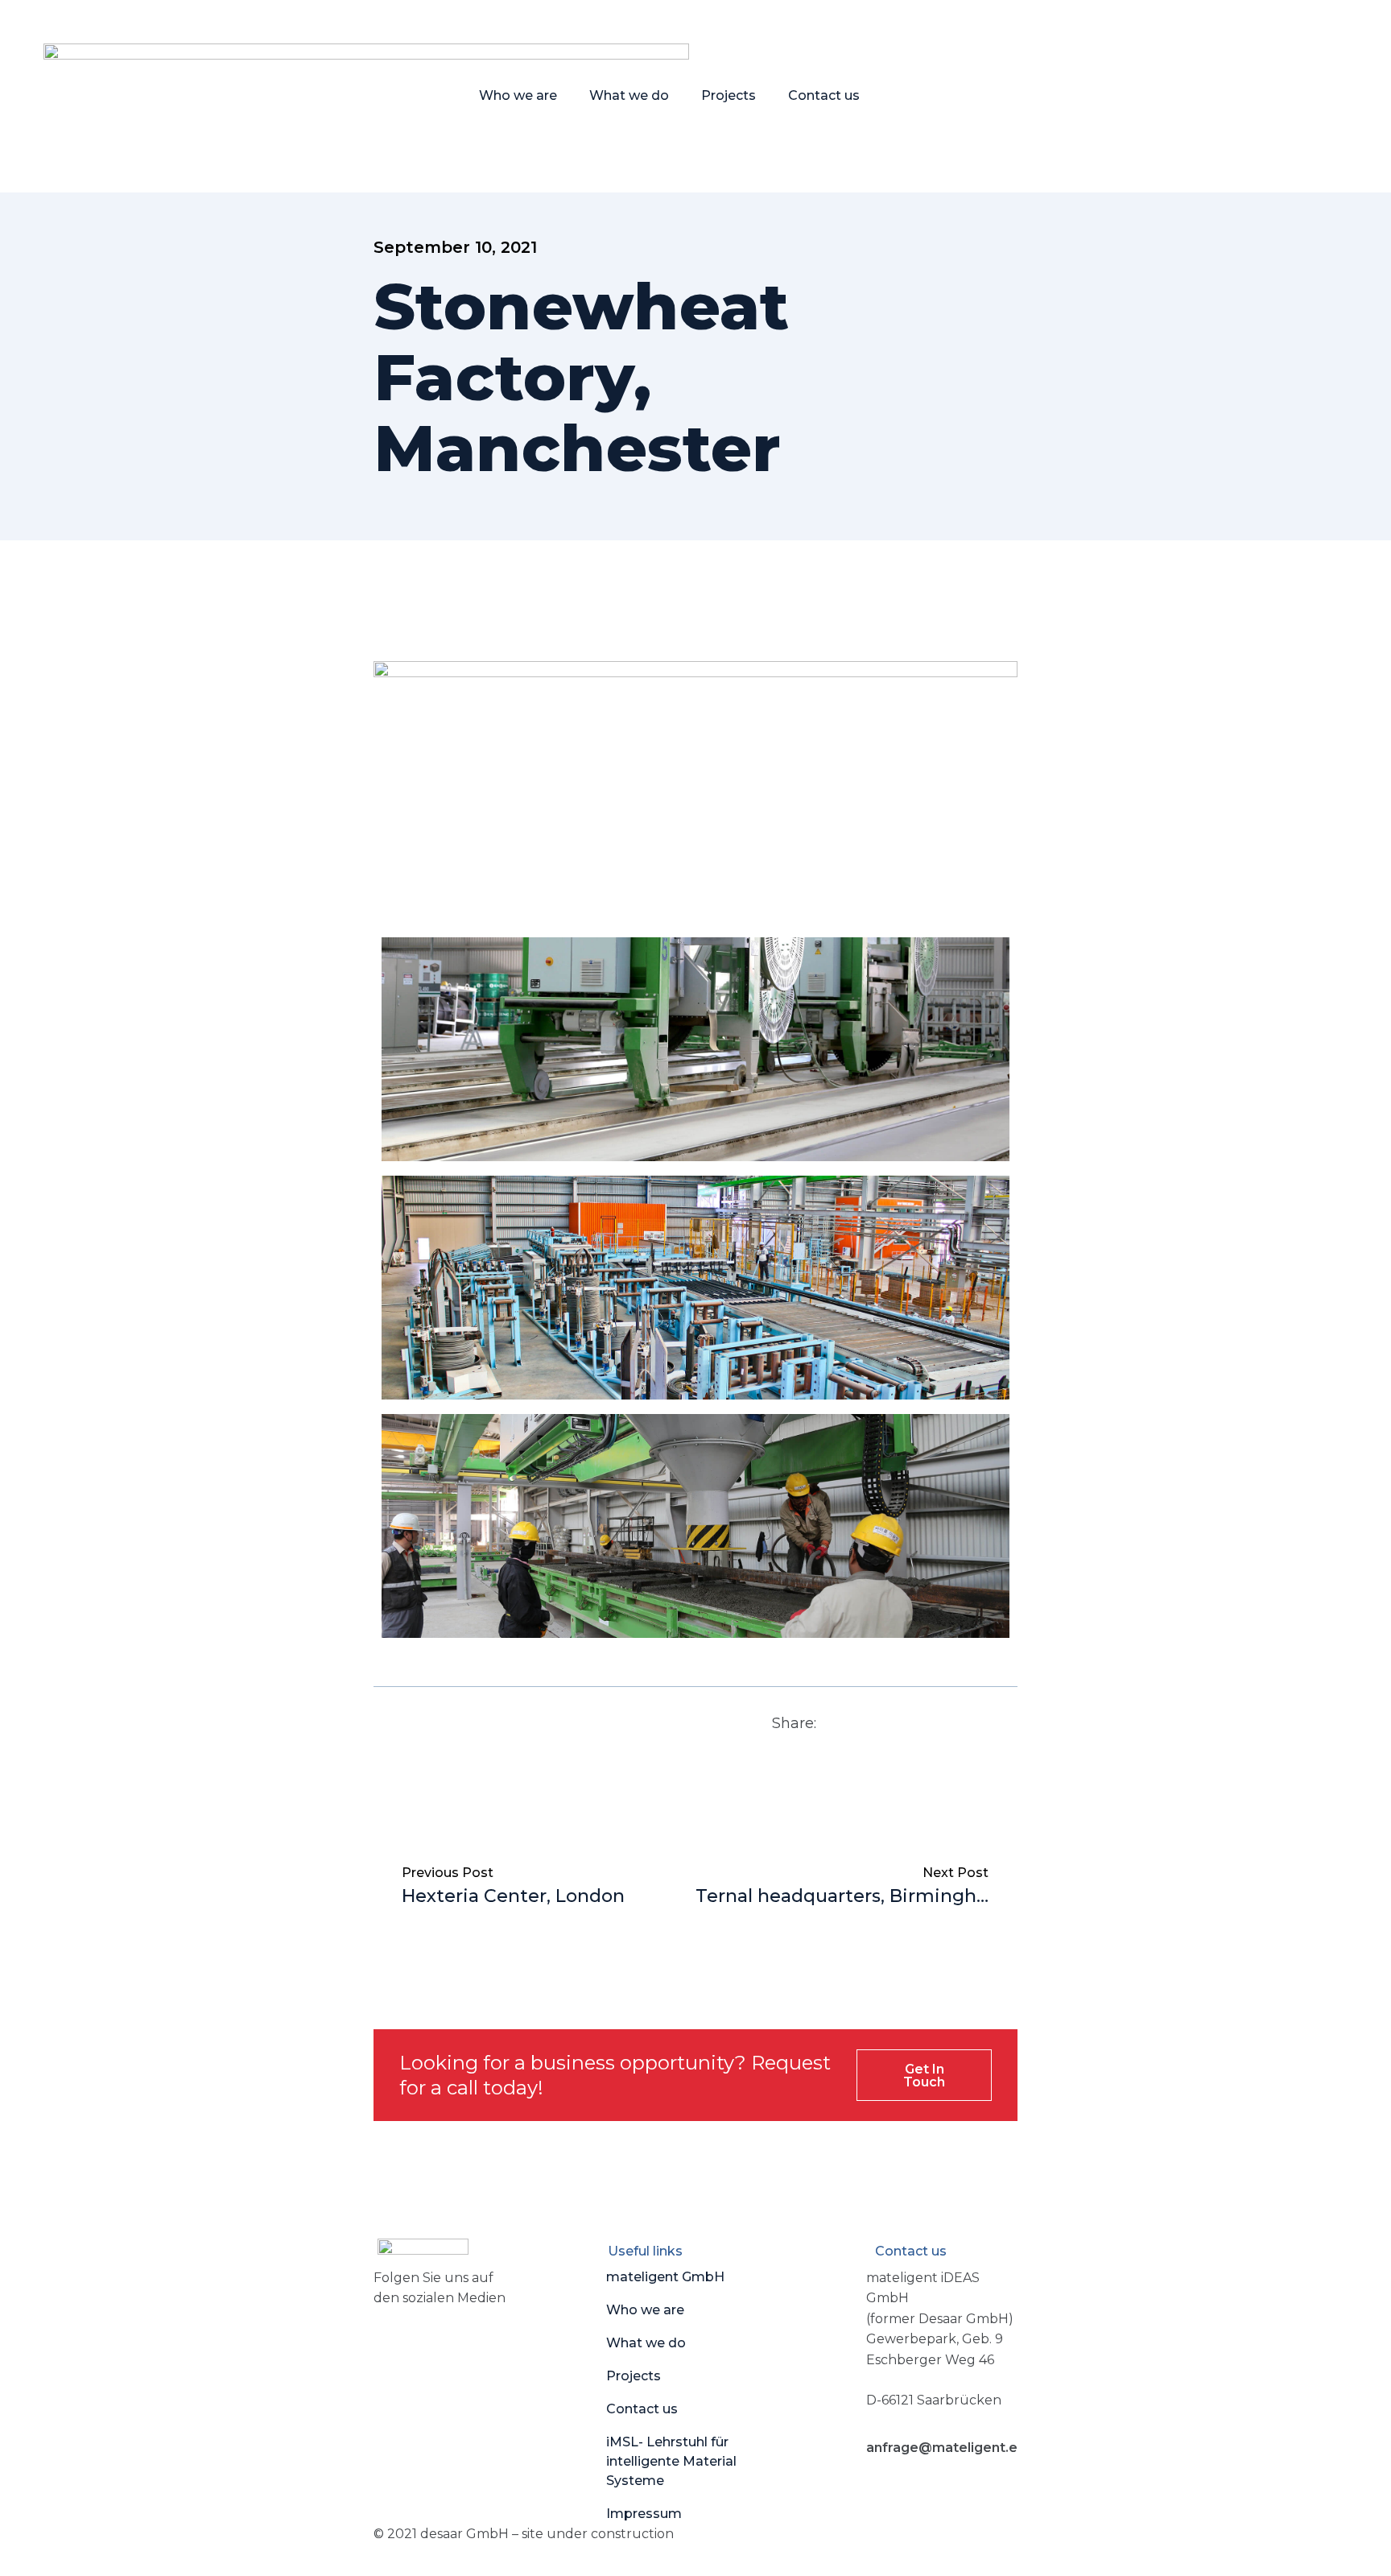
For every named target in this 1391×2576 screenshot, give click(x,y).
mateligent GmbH (665, 2277)
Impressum (644, 2514)
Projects (729, 95)
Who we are (518, 95)
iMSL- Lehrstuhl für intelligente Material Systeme (671, 2461)
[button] (846, 1723)
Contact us (824, 95)
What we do (629, 95)
